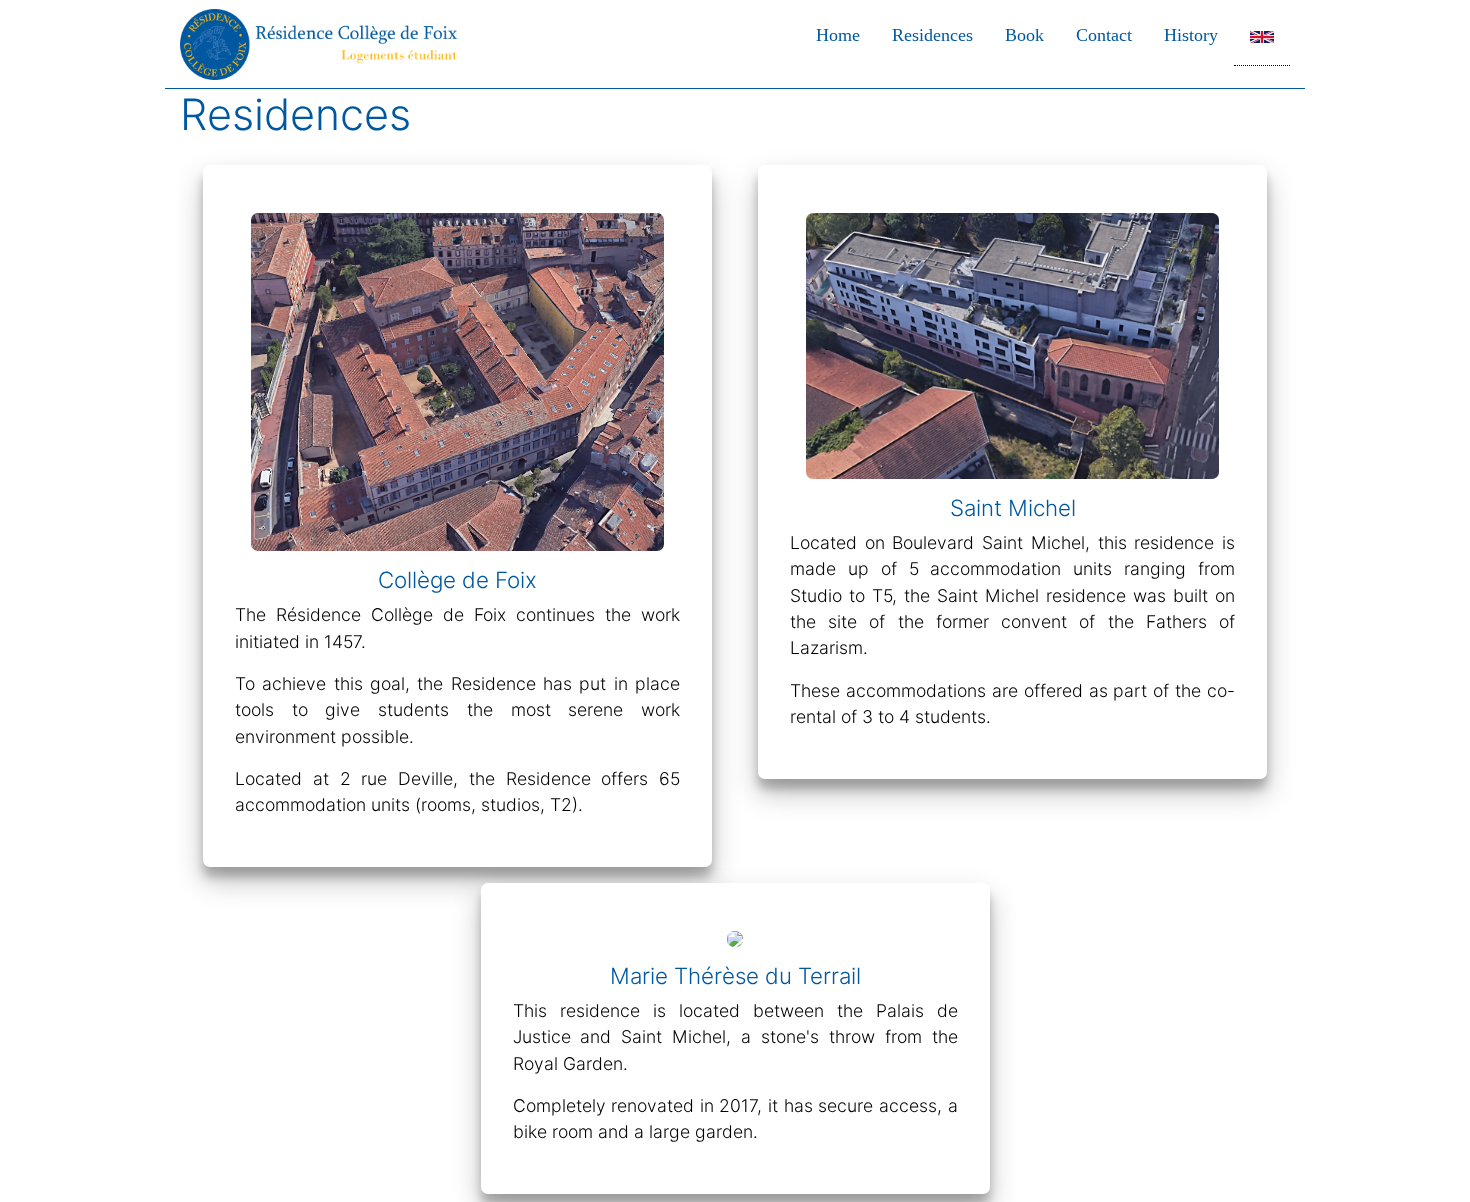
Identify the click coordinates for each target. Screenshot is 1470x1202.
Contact (1104, 34)
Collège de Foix (457, 579)
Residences (932, 34)
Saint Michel (1013, 507)
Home (838, 34)
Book (1024, 34)
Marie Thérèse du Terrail (735, 975)
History (1191, 34)
